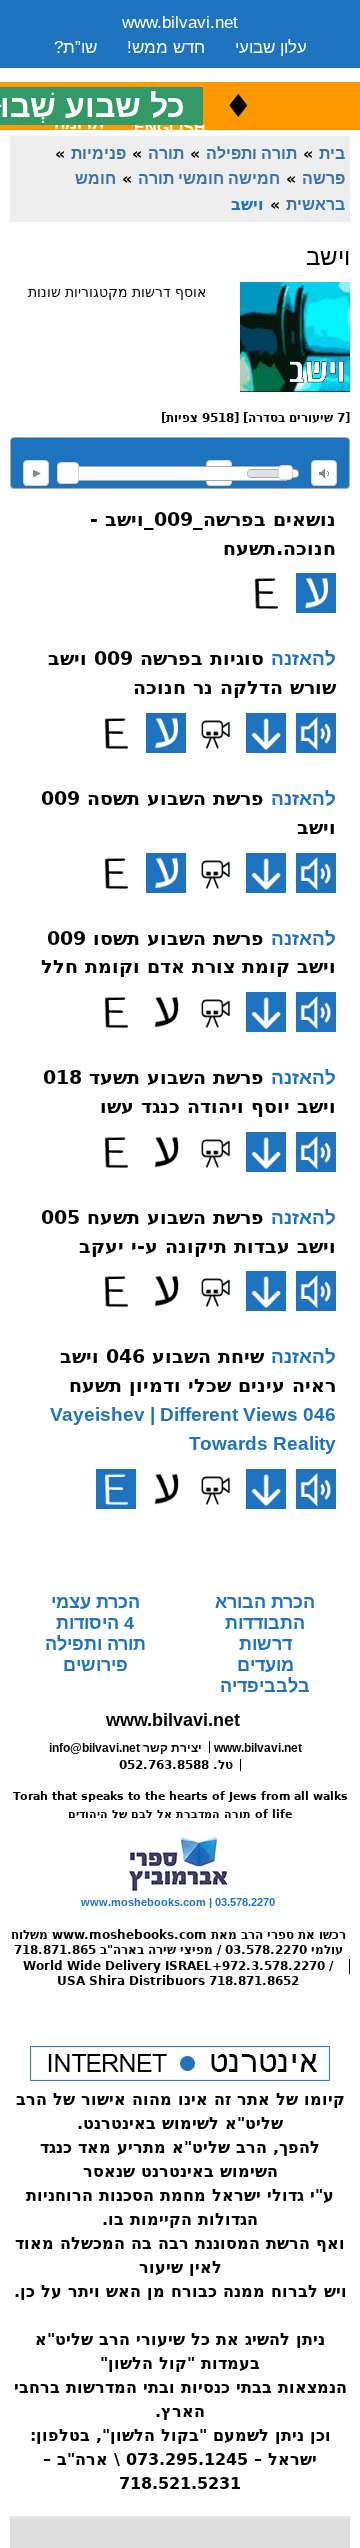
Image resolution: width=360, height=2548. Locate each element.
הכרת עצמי (95, 1602)
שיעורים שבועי (104, 72)
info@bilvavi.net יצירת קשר (125, 1748)
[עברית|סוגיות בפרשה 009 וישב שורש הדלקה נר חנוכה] (166, 733)
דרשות (265, 1644)
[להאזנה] (316, 733)
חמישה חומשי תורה (209, 178)
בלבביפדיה (265, 1686)
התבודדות (265, 1623)
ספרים (207, 72)
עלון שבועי (271, 47)
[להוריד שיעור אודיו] (266, 733)
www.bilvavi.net (180, 22)
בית (332, 153)
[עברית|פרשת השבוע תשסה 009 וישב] (166, 873)
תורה (166, 153)
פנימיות (98, 153)
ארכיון (280, 72)
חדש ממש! (166, 47)
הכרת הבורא (265, 1602)
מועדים (265, 1665)
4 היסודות (95, 1623)
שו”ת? (75, 47)
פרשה (323, 178)
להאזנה (36, 473)
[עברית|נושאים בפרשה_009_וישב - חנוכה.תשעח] (316, 593)
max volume (324, 473)
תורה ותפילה (251, 153)
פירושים (95, 1665)
